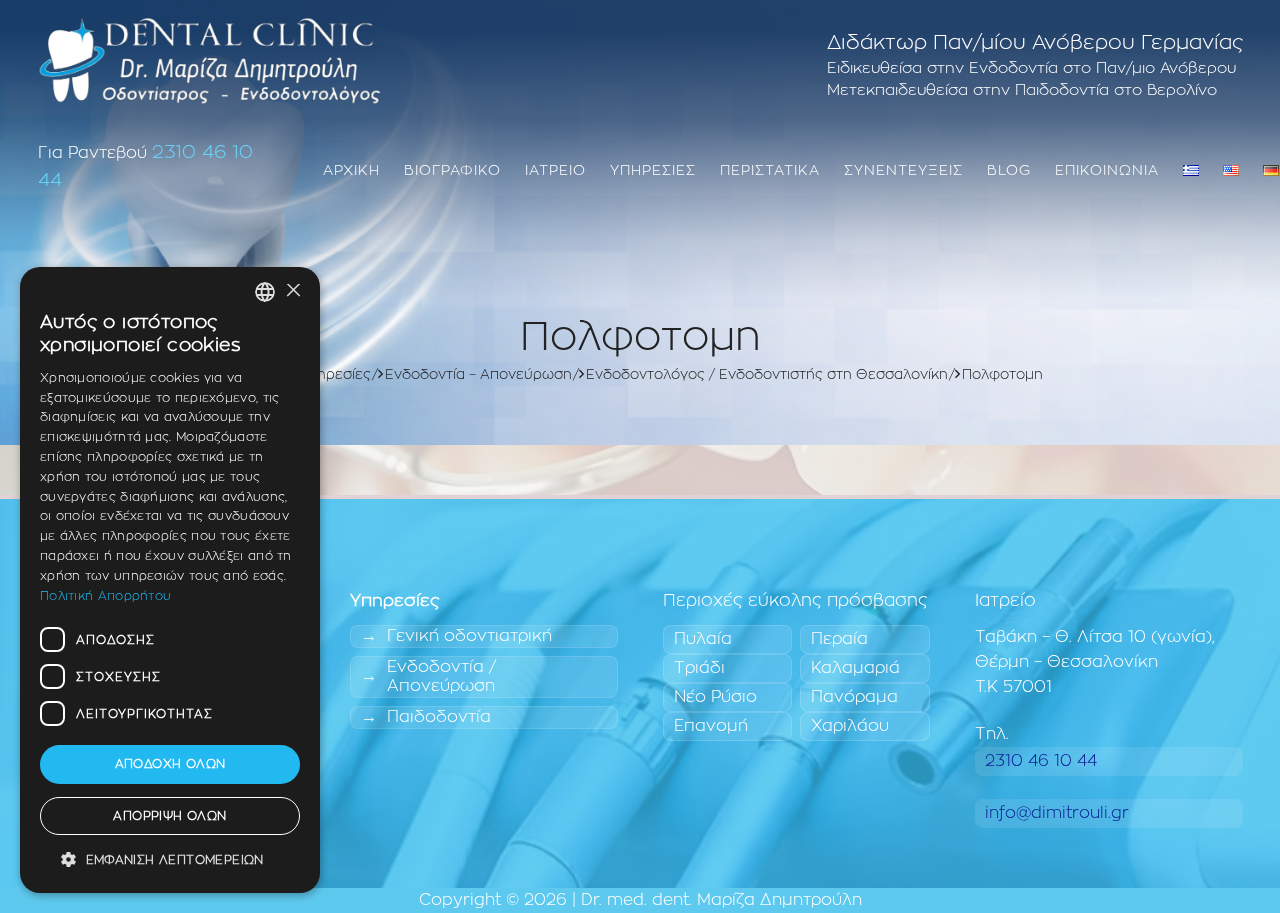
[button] (170, 860)
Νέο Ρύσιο (715, 697)
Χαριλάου (850, 726)
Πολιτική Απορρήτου (105, 596)
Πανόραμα (854, 697)
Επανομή (711, 726)
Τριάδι (699, 668)
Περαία (839, 639)
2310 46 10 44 (1041, 761)
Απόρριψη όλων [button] (169, 816)
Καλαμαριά (855, 668)
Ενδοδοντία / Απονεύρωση (441, 676)
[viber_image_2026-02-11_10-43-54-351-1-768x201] (210, 60)
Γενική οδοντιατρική (469, 636)
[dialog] (170, 580)
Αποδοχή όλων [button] (170, 765)
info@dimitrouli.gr (1057, 813)
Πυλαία (703, 639)
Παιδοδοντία (439, 717)
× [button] (292, 291)
